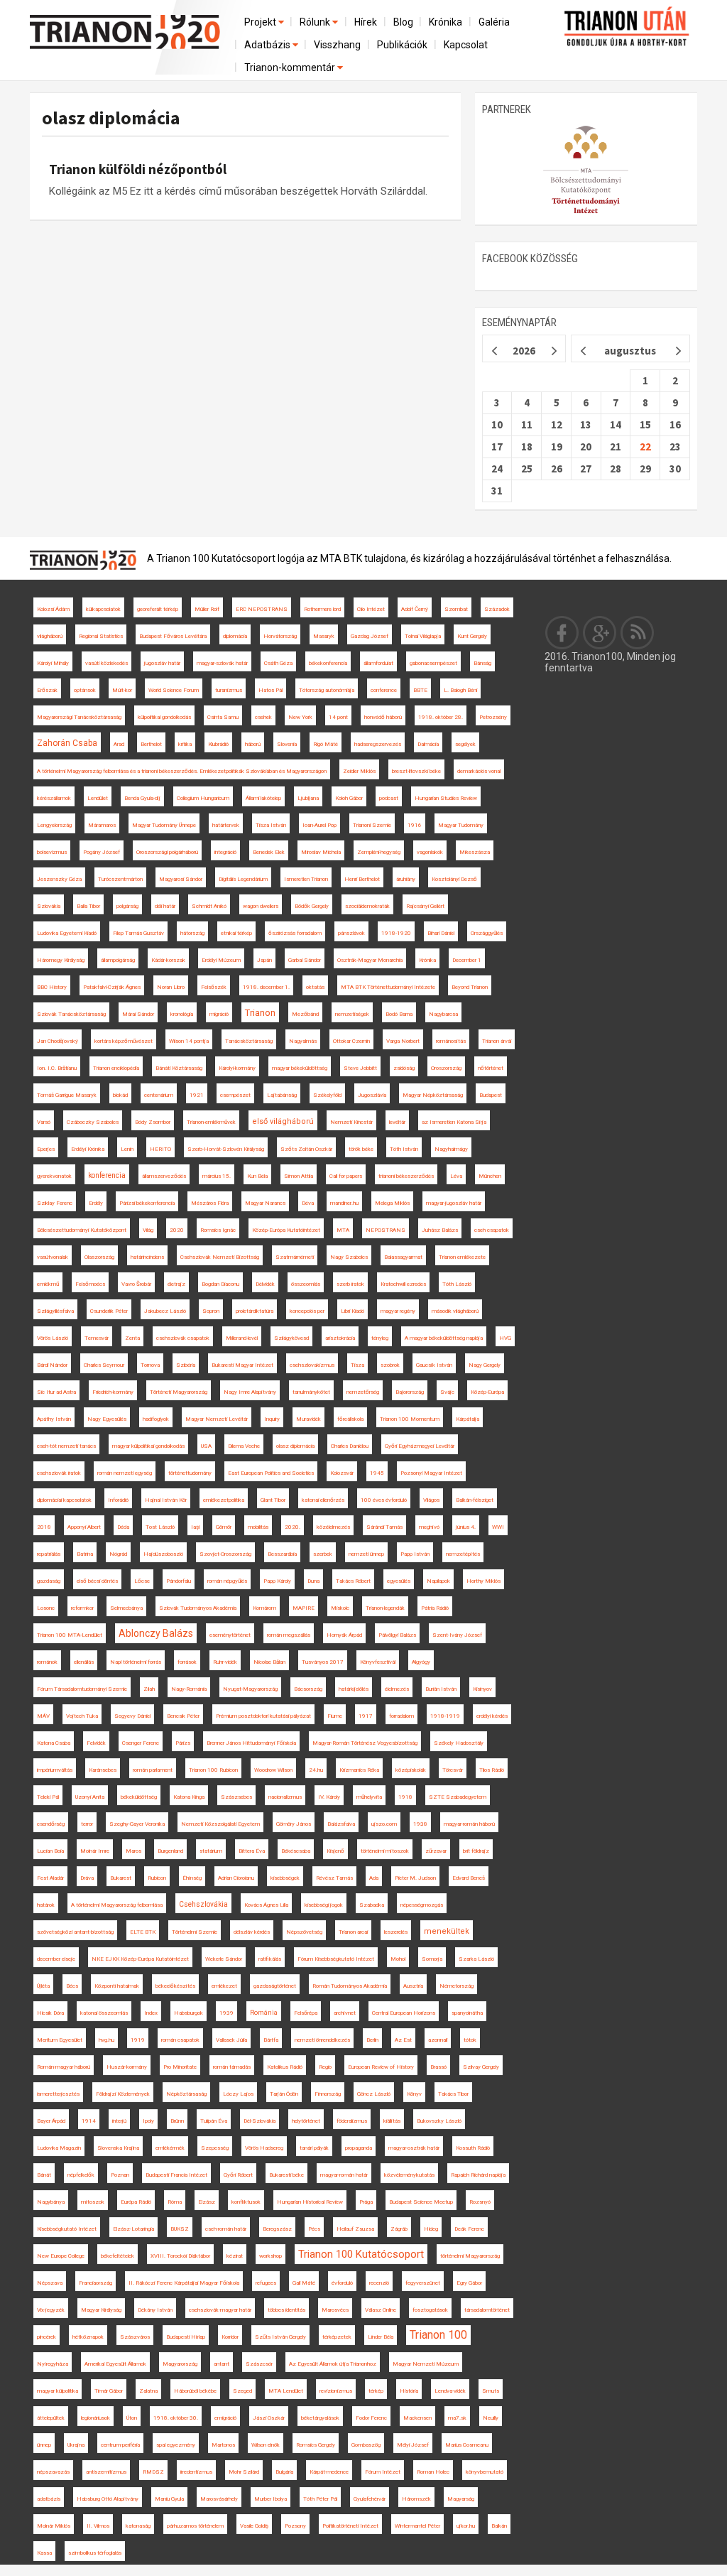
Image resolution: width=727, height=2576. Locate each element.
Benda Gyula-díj (142, 798)
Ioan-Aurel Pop (319, 825)
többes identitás (286, 2310)
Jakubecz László (165, 1311)
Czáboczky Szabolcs (93, 1122)
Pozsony (295, 2526)
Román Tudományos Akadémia (350, 1986)
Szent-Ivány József (457, 1635)
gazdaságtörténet (275, 1986)
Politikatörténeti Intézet (350, 2526)
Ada (374, 1878)
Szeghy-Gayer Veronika (137, 1824)
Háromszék (416, 2499)
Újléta (43, 1986)
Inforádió (118, 1500)
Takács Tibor (453, 2094)
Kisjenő (335, 1851)
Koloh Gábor (349, 798)
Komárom (264, 1608)
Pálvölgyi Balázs (397, 1635)
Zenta (132, 1338)
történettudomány (190, 1473)
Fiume (335, 1716)
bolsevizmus (52, 852)
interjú (119, 2121)
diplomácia (235, 636)
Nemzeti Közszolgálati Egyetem (220, 1824)
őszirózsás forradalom (295, 933)
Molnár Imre (95, 1851)
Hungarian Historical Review (310, 2202)
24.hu (316, 1770)
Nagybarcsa (443, 1014)
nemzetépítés (463, 1554)
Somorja (432, 1959)
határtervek (226, 825)
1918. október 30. (176, 2418)
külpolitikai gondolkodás (164, 717)
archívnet (345, 2013)
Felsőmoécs (90, 1284)
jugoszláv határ (162, 663)
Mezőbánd (305, 1014)
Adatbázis (268, 45)
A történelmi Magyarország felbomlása (117, 1905)
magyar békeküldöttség (300, 1068)
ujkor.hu (466, 2526)
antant (222, 2364)
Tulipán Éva (214, 2121)
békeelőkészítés (175, 1986)
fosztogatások (430, 2310)
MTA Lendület (286, 2391)
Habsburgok (188, 2013)
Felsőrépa (306, 2013)
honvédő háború (383, 717)
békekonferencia (328, 663)
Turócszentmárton (120, 879)
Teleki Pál (48, 1797)
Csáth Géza (278, 663)
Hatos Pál (270, 690)
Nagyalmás (303, 1041)
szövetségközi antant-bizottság (75, 1932)
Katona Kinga (189, 1797)
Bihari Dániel (441, 933)
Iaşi (195, 1527)
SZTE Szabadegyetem (458, 1797)
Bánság (482, 663)
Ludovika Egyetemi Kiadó (67, 933)
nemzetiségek (352, 1014)
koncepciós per (307, 1311)
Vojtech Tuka (82, 1716)
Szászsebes (236, 1797)
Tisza (357, 1365)
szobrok (390, 1365)
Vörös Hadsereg (264, 2148)
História (409, 2391)
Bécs (72, 1986)
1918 (405, 1797)
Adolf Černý (415, 609)
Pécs (314, 2229)
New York (300, 717)
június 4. (466, 1527)
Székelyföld (327, 1095)
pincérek (47, 2337)
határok (46, 1905)
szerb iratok (350, 1284)
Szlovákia (49, 906)
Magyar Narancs (265, 1203)
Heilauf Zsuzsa (355, 2229)
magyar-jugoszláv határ (454, 1203)
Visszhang (337, 45)
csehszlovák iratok (59, 1473)
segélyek (465, 744)
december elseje (56, 1959)
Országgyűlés (487, 933)
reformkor (82, 1608)
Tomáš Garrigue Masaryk (67, 1095)
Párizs (183, 1743)
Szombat (456, 609)
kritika (185, 744)
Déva (308, 1203)
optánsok (85, 690)
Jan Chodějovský (58, 1041)
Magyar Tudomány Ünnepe (164, 825)
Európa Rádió (136, 2202)
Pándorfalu (179, 1581)
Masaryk (324, 636)
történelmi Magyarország (470, 2256)
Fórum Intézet (383, 2472)
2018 (44, 1527)
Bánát (44, 2175)
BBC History (52, 987)
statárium (211, 1851)
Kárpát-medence (329, 2472)
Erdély (96, 1203)
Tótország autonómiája (327, 690)
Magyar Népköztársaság (433, 1095)
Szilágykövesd (291, 1338)
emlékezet (224, 1986)
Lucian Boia (50, 1851)
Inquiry (272, 1419)
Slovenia (287, 744)
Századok (497, 609)
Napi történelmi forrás (136, 1662)
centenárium (159, 1095)
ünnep (44, 2445)
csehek (263, 717)
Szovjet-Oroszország (225, 1554)
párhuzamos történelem (195, 2526)
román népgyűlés (227, 1581)
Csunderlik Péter (109, 1311)
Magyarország (180, 2364)
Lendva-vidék (450, 2391)
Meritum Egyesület (60, 2040)
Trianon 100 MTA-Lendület (70, 1635)
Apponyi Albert (84, 1527)
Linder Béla (381, 2337)
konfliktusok (246, 2202)
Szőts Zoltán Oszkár (306, 1149)
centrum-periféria (120, 2445)
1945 (377, 1473)
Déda (123, 1527)
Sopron (211, 1311)
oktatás (315, 987)
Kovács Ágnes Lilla (266, 1905)
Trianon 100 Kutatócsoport (361, 2254)
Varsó (44, 1122)
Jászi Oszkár (269, 2418)
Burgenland (170, 1851)
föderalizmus (352, 2121)
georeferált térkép (158, 609)
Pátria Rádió (435, 1608)
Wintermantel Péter (417, 2526)
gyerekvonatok (54, 1176)
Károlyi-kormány (237, 1068)
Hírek (366, 22)
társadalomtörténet (487, 2310)
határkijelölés (354, 1689)
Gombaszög (366, 2445)
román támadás (232, 2067)
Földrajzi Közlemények (123, 2094)
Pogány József (102, 852)
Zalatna (148, 2391)
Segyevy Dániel (132, 1716)
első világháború (283, 1121)
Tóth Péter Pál (320, 2499)
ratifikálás (270, 1959)
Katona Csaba (54, 1743)
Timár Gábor (109, 2391)
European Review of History (381, 2067)
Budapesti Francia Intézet (176, 2175)
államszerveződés (164, 1176)
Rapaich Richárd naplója (478, 2175)
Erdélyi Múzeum (221, 960)
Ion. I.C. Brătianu (57, 1068)
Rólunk (316, 22)
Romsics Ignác (218, 1230)
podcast (389, 798)
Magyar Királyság (101, 2310)
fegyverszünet (423, 2283)
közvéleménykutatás (409, 2175)
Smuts (491, 2391)
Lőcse (142, 1581)
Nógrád (118, 1554)
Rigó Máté (326, 744)
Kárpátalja (468, 1419)
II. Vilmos (98, 2526)
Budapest (491, 1095)
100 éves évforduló (384, 1500)
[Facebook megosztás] (562, 632)
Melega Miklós (392, 1203)
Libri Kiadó (352, 1311)
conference (384, 690)
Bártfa (271, 2040)
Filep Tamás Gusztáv (138, 933)
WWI (498, 1527)
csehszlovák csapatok (183, 1338)
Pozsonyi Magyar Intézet (431, 1473)
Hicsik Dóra (50, 2013)
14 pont (338, 717)
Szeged (242, 2391)
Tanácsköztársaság (249, 1041)
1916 (415, 825)
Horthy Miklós (483, 1581)
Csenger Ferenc (141, 1743)
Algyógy (421, 1662)
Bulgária (284, 2472)
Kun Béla (257, 1176)
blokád (120, 1095)
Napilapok (438, 1581)
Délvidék (265, 1284)
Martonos (223, 2445)
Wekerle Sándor (224, 1959)
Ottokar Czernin (351, 1041)
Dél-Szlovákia (259, 2121)
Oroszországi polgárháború (167, 852)
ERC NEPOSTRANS (262, 609)
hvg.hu (106, 2040)
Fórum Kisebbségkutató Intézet (336, 1959)
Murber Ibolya (270, 2499)
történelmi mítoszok (385, 1851)
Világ (148, 1230)
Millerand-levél (242, 1338)
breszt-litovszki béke (416, 771)
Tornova (150, 1365)
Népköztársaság (186, 2094)
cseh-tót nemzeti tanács (66, 1446)
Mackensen (417, 2418)
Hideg (431, 2229)
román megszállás (289, 1635)
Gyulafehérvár (370, 2499)
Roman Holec (433, 2472)
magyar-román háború (469, 1824)
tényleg (380, 1338)
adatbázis (49, 2499)
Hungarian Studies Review (446, 798)
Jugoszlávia (372, 1095)
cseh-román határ (226, 2229)
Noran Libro (171, 987)
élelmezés (397, 1689)
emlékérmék (170, 2148)
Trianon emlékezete (462, 1257)
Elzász (207, 2202)
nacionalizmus (285, 1797)
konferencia (107, 1175)
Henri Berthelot (362, 879)
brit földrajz (476, 1851)
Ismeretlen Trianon (306, 879)
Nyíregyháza (53, 2364)
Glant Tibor (273, 1500)
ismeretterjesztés (58, 2094)
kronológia (182, 1014)
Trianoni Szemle (372, 825)
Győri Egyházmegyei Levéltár (420, 1446)
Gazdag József (370, 636)
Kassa (44, 2553)
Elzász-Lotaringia (133, 2229)
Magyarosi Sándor (181, 879)
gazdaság (49, 1581)
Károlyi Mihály (53, 663)
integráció (225, 852)
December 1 (467, 960)
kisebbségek (285, 1878)
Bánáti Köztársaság (179, 1068)
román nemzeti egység (125, 1473)
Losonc (46, 1608)
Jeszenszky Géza (59, 879)
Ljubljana (308, 798)
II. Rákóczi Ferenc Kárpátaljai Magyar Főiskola (184, 2283)
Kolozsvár (342, 1473)
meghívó (429, 1527)
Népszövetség (304, 1932)
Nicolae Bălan (269, 1662)
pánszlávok (351, 933)
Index (151, 2013)
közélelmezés (333, 1527)
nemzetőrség (363, 1392)
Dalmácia (428, 744)
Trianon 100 (438, 2335)
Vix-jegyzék (51, 2310)
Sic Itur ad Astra (56, 1392)
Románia (264, 2013)
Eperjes (46, 1149)
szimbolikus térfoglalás (95, 2553)
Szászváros (135, 2337)
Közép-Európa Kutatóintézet (286, 1230)
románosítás (451, 1041)
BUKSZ (180, 2229)
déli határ (165, 906)
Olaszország (99, 1257)
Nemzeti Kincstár (351, 1122)
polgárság (127, 906)
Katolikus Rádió (285, 2067)
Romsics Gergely (316, 2445)
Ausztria (413, 1986)
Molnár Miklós (54, 2526)
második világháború (455, 1311)
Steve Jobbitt (360, 1068)
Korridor (230, 2337)
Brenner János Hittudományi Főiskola (251, 1743)
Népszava (50, 2283)
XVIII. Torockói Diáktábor (180, 2256)
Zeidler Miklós (359, 771)
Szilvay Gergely (481, 2067)
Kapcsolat (466, 45)
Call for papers (346, 1176)
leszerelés (396, 1932)
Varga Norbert (403, 1041)
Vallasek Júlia (231, 2040)
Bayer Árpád (51, 2121)
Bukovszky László (439, 2121)
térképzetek (337, 2337)
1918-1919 (445, 1716)
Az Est (403, 2040)
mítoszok (93, 2202)
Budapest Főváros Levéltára (173, 636)
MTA (343, 1230)
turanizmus (229, 690)
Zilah (149, 1689)
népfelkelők (81, 2175)
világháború (50, 636)
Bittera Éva (252, 1851)
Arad (119, 744)
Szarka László (476, 1959)
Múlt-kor (122, 690)
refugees (266, 2283)
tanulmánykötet (311, 1392)
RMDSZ (153, 2472)
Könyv (414, 2094)
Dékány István (155, 2310)
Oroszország (446, 1068)
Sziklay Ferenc (55, 1203)
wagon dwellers (261, 906)
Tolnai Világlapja (423, 636)
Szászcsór (259, 2364)
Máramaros (102, 825)
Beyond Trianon (470, 987)
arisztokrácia (340, 1338)
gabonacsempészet (433, 663)
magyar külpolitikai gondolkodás (148, 1446)
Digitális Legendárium (243, 879)
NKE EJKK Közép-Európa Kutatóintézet (140, 1959)
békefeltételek (117, 2256)
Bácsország (308, 1689)
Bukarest (121, 1878)
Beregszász (277, 2229)
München (490, 1176)
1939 (226, 2013)
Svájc (447, 1392)
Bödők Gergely (312, 906)
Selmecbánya (126, 1608)
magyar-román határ (344, 2175)
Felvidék (96, 1743)
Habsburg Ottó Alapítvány (108, 2499)
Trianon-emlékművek (211, 1122)
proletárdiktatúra (255, 1311)
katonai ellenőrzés (323, 1500)
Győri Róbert (238, 2175)
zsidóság (404, 1068)
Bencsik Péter (183, 1716)
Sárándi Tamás (384, 1527)
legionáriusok (95, 2418)
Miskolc (340, 1608)
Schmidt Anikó (209, 906)
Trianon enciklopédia (116, 1068)
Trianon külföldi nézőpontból (138, 169)
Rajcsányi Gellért (425, 906)
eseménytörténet (230, 1635)
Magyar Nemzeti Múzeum (426, 2364)
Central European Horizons (404, 2013)
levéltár (397, 1122)
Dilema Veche (244, 1446)
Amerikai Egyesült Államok (115, 2364)
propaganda (359, 2148)
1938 (420, 1824)
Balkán (499, 2526)
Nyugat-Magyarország (250, 1689)
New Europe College (61, 2256)
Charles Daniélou (350, 1446)
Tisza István (271, 825)
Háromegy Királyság (61, 960)
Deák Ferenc (469, 2229)
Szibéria (186, 1365)
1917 (366, 1716)
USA (206, 1446)
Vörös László (53, 1338)
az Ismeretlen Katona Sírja (454, 1122)
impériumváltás (55, 1770)
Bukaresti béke (286, 2175)
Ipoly (148, 2121)
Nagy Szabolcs (349, 1257)
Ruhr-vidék (225, 1662)
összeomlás (306, 1284)
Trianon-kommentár (291, 67)
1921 (197, 1095)
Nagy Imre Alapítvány (250, 1392)
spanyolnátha (467, 2013)
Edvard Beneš (469, 1878)
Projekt (261, 22)
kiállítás (392, 2121)
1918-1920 (396, 933)
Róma (175, 2202)
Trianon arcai (353, 1932)
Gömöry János (294, 1824)
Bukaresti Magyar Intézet (242, 1365)
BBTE (420, 690)
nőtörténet (491, 1068)
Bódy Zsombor (153, 1122)
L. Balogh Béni (460, 690)
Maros (133, 1851)
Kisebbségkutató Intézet (67, 2229)
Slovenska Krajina (118, 2148)
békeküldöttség (139, 1797)
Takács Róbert (353, 1581)
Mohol (398, 1959)
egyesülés (399, 1581)
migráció (219, 1014)
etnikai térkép (236, 933)
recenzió (379, 2283)
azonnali (438, 2040)
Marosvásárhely (219, 2499)
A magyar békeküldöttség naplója (444, 1338)
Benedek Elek (269, 852)
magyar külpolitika (58, 2391)
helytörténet (306, 2121)
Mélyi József (413, 2445)
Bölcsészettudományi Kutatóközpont (82, 1230)
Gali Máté (304, 2283)
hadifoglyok (156, 1419)
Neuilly (491, 2418)
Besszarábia (282, 1554)
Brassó (438, 2067)
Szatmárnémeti (295, 1257)
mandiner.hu (344, 1203)
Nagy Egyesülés (107, 1419)
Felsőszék (214, 987)
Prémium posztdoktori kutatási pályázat (263, 1716)
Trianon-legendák (385, 1608)
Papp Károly (277, 1581)
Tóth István (404, 1149)
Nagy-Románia (189, 1689)
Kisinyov (482, 1689)
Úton (132, 2418)
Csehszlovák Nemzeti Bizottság (220, 1257)
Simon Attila (299, 1176)
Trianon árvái (497, 1041)
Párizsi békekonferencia (147, 1203)
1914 (89, 2121)
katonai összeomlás (104, 2013)
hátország (192, 933)
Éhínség (192, 1878)
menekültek (447, 1931)
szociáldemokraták (367, 906)
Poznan (120, 2175)
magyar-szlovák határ (222, 663)
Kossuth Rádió (473, 2148)
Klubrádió (218, 744)
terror (87, 1824)
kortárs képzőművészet (124, 1041)
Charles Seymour (104, 1365)
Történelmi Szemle (195, 1932)
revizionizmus (336, 2391)
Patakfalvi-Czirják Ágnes (112, 987)
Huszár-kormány (127, 2067)
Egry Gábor (469, 2283)
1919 (138, 2040)
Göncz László (374, 2094)
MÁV (43, 1716)
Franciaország (95, 2283)
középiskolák (411, 1770)
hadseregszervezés (378, 744)
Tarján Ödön (284, 2094)
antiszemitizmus (106, 2472)
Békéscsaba (296, 1851)
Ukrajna (76, 2445)
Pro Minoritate (180, 2067)
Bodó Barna (399, 1014)
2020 (177, 1230)
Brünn (177, 2121)
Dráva (87, 1878)
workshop (270, 2256)
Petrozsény (493, 717)
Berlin (372, 2040)
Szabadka (372, 1905)
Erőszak (47, 690)
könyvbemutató (485, 2472)
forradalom (401, 1716)
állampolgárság (118, 960)
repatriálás (49, 1554)
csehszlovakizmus (312, 1365)
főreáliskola (350, 1419)
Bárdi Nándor (52, 1365)
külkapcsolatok (103, 609)
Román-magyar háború (64, 2067)
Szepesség (215, 2148)
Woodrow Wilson (273, 1770)
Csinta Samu (223, 717)
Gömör (224, 1527)
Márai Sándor (138, 1014)
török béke (361, 1149)
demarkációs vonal (479, 771)
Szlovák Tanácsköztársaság (71, 1014)
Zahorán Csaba (67, 743)
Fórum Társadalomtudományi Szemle (82, 1689)
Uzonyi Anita (90, 1797)
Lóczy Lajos (238, 2094)
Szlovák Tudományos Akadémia (198, 1608)
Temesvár (97, 1338)
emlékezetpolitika (224, 1500)
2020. (293, 1527)
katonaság (138, 2526)
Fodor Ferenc (371, 2418)
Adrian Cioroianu (236, 1878)
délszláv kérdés (252, 1932)
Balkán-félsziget (475, 1500)
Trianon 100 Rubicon (213, 1770)
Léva (456, 1176)
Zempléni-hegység (379, 852)
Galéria (494, 22)
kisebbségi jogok (324, 1905)
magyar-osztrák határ (414, 2148)
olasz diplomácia (111, 118)
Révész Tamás (334, 1878)
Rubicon (157, 1878)
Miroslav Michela (321, 852)
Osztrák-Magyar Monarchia (370, 960)
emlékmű (48, 1284)
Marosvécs (335, 2310)
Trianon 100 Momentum (410, 1419)
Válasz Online (381, 2310)
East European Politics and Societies (271, 1473)
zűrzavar (436, 1851)
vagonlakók (430, 852)
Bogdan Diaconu (220, 1284)
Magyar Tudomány (461, 825)
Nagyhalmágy (451, 1149)
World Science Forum (174, 690)
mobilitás (258, 1527)
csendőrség (51, 1824)
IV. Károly (329, 1797)
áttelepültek (51, 2418)
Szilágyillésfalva (55, 1311)
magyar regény (398, 1311)
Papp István (415, 1554)
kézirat (235, 2256)
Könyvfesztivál (378, 1662)
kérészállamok (54, 798)
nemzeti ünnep (366, 1554)
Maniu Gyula (169, 2499)
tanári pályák (314, 2148)
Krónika (446, 22)
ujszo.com (384, 1824)
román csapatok (180, 2040)
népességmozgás (422, 1905)
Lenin (127, 1149)
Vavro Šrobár (136, 1284)
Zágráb (399, 2229)
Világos (431, 1500)
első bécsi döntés (97, 1581)
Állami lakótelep (263, 798)
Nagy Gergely (485, 1365)
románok (47, 1662)
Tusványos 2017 (323, 1662)
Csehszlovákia (203, 1904)
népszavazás (53, 2472)
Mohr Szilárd (244, 2472)
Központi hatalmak (117, 1986)
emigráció (225, 2418)
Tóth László (457, 1284)
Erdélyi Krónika (88, 1149)
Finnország (328, 2094)
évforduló (342, 2283)
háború (253, 744)
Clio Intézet (371, 609)
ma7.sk (457, 2418)
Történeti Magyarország (179, 1392)
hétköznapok (88, 2337)
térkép (376, 2391)
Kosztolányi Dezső (454, 879)
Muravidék (308, 1419)
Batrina (85, 1554)
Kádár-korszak (168, 960)
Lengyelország (54, 825)
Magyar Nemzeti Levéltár (217, 1419)
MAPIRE (304, 1608)
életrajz (176, 1284)
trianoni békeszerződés (406, 1176)
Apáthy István (54, 1419)
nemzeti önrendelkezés (322, 2040)
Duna (313, 1581)
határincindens (147, 1257)
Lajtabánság (282, 1095)
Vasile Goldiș (254, 2526)
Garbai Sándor (305, 960)
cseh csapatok (492, 1230)
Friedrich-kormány (113, 1392)
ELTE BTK (143, 1932)
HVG (505, 1338)
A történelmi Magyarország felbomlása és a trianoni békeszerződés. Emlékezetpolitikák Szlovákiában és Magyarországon (182, 771)
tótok (470, 2040)
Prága (366, 2202)
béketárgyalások (320, 2418)
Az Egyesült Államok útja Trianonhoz (333, 2364)
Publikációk (402, 45)
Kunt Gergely (472, 636)
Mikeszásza (475, 852)
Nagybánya (51, 2202)
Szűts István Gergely (280, 2337)
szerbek (323, 1554)
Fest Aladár (50, 1878)
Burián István (441, 1689)
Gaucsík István (434, 1365)
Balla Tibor (88, 906)
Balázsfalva (341, 1824)
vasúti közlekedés (106, 663)
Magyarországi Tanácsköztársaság (79, 717)
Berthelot (151, 744)
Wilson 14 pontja (189, 1041)
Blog (403, 22)
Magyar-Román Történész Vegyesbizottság (365, 1743)
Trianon (260, 1013)
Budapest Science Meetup (421, 2202)
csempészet (235, 1095)
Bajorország (410, 1392)
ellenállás (84, 1662)
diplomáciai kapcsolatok (64, 1500)
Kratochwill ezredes (403, 1284)
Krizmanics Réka (359, 1770)
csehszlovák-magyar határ (220, 2310)
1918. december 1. (266, 987)
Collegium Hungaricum (203, 798)
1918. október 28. (441, 717)
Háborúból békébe (195, 2391)
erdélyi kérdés (492, 1716)
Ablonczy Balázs (156, 1633)
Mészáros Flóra (210, 1203)
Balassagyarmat (403, 1257)
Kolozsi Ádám (53, 609)
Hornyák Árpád (344, 1635)
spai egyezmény (176, 2445)
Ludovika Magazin (59, 2148)
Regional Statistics (101, 636)
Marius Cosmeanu (467, 2445)
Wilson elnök (266, 2445)
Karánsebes (103, 1770)
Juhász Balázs (440, 1230)
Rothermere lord (322, 609)
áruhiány (406, 879)
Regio (325, 2067)
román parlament (153, 1770)
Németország (457, 1986)
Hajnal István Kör (166, 1500)
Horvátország (280, 636)
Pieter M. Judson (415, 1878)
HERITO (160, 1149)
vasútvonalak (53, 1257)
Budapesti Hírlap (186, 2337)
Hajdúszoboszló (163, 1554)
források (187, 1662)
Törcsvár (453, 1770)
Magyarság (461, 2499)
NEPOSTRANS (386, 1230)
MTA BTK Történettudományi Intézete (388, 987)
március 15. (217, 1176)
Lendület (98, 798)
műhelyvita (369, 1797)
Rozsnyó (480, 2202)
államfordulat (378, 663)
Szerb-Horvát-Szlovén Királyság (226, 1149)
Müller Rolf (207, 609)
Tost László (160, 1527)
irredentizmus (196, 2472)
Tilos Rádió (492, 1770)
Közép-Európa (487, 1392)
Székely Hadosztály (459, 1743)
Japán (264, 960)
